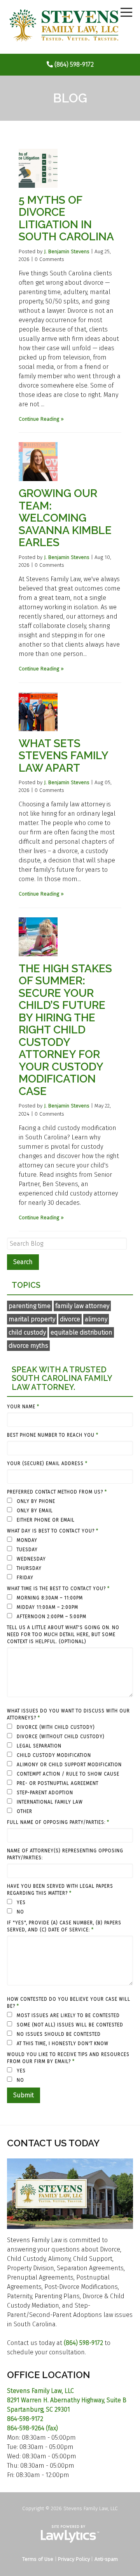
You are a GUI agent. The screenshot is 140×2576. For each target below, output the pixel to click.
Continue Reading (39, 419)
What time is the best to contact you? (58, 1589)
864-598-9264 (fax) (32, 2428)
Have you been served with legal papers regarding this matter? (60, 1890)
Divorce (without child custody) (60, 1737)
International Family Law (49, 1802)
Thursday (28, 1568)
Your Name (23, 1407)
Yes (20, 1902)
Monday (26, 1540)
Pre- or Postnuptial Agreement (57, 1783)
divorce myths (28, 1346)
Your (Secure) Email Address (47, 1463)
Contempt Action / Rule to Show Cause (67, 1774)
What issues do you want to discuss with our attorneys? (68, 1714)
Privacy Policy (74, 2559)
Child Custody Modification (53, 1755)
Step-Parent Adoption (44, 1793)
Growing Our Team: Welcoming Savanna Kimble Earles (65, 518)
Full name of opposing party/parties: (58, 1822)
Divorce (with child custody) (55, 1727)
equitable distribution (81, 1332)
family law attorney (82, 1306)
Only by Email (34, 1511)
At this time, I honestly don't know (62, 2044)
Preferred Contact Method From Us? (57, 1492)
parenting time (30, 1306)
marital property (32, 1319)
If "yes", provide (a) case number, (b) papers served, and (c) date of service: (64, 1926)
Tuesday (26, 1550)
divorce (70, 1319)
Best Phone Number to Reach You (53, 1435)
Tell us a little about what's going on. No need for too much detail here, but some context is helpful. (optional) (63, 1634)
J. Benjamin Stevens (67, 251)
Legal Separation (38, 1746)
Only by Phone (35, 1501)
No (20, 1912)
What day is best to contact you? (53, 1531)
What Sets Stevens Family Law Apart (63, 756)
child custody (27, 1332)
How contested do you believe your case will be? (69, 2003)
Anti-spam (106, 2559)
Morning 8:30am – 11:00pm (49, 1598)
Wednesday (31, 1559)
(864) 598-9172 (74, 64)
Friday (24, 1578)
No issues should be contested (58, 2034)
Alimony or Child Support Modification (68, 1765)
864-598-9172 (25, 2419)
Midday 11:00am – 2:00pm (47, 1607)
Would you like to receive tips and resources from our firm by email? (68, 2058)
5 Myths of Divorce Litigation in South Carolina (66, 219)
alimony (96, 1319)
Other (24, 1811)
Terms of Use (38, 2559)
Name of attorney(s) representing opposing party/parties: (65, 1854)
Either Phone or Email (45, 1520)
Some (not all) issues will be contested (69, 2025)
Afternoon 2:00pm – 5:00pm (51, 1617)
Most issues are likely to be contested (67, 2015)
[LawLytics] (70, 2534)
